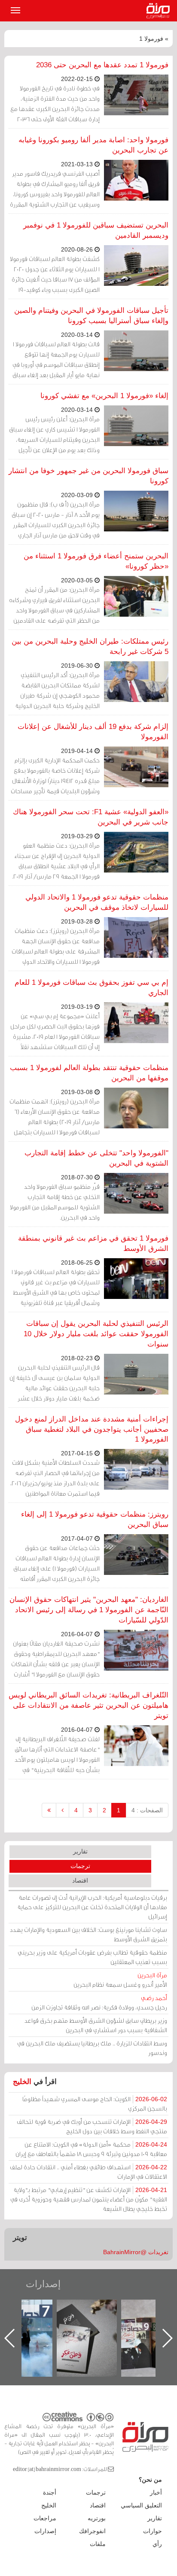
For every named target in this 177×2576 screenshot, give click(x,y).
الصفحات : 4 (147, 1810)
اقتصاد (80, 1880)
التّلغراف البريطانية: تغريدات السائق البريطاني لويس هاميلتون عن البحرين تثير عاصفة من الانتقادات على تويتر (88, 1705)
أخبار (156, 2492)
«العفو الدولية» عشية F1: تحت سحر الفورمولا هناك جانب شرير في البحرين (91, 817)
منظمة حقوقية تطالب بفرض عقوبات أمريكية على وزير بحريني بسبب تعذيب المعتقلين (92, 1957)
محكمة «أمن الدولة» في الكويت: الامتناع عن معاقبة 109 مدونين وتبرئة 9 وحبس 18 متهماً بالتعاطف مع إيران (91, 2149)
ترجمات (80, 1866)
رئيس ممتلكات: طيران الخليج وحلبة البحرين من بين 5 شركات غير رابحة (90, 646)
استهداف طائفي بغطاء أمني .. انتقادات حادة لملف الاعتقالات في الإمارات (88, 2172)
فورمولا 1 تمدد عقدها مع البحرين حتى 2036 (102, 65)
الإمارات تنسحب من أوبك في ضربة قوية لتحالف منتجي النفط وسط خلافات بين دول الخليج (92, 2126)
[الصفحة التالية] (63, 1810)
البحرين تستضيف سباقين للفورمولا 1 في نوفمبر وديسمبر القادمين (96, 230)
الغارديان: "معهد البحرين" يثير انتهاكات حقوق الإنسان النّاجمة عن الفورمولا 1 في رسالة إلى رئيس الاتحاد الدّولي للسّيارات (89, 1610)
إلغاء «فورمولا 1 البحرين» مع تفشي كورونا (104, 396)
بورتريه (97, 2518)
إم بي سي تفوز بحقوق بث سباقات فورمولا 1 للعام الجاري (92, 988)
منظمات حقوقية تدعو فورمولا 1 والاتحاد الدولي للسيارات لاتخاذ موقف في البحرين (97, 902)
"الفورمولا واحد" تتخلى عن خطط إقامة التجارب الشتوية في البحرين (96, 1158)
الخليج (22, 2082)
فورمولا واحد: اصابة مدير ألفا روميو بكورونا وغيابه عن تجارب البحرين (93, 145)
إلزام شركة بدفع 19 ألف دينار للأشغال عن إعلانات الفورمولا (93, 732)
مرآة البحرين (160, 11)
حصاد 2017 (94, 2309)
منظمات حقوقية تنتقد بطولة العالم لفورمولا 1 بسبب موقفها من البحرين (89, 1073)
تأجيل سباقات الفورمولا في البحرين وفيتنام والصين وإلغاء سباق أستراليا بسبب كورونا (91, 316)
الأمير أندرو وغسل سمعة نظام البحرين (120, 1980)
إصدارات (43, 2284)
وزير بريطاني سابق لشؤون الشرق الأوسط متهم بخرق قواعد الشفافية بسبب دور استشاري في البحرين (96, 2025)
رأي (157, 2544)
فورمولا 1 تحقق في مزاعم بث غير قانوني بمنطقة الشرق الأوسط (93, 1243)
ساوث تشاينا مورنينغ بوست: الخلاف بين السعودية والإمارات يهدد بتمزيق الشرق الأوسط (88, 1934)
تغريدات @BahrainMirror (136, 2252)
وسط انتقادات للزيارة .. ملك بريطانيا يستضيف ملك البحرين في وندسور (92, 2048)
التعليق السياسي (141, 2505)
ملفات (98, 2544)
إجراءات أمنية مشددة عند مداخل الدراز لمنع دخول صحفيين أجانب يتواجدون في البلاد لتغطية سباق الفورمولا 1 (92, 1429)
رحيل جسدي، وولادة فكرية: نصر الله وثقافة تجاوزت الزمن (99, 2002)
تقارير (80, 1851)
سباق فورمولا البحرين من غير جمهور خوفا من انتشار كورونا (88, 476)
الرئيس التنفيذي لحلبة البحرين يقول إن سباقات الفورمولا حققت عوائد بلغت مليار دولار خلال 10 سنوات (96, 1334)
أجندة (50, 2492)
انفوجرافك (92, 2531)
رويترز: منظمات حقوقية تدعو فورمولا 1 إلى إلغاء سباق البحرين (95, 1519)
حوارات (153, 2531)
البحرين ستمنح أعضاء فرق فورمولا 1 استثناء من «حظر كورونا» (96, 561)
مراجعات (45, 2518)
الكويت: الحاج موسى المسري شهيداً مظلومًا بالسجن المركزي (95, 2104)
